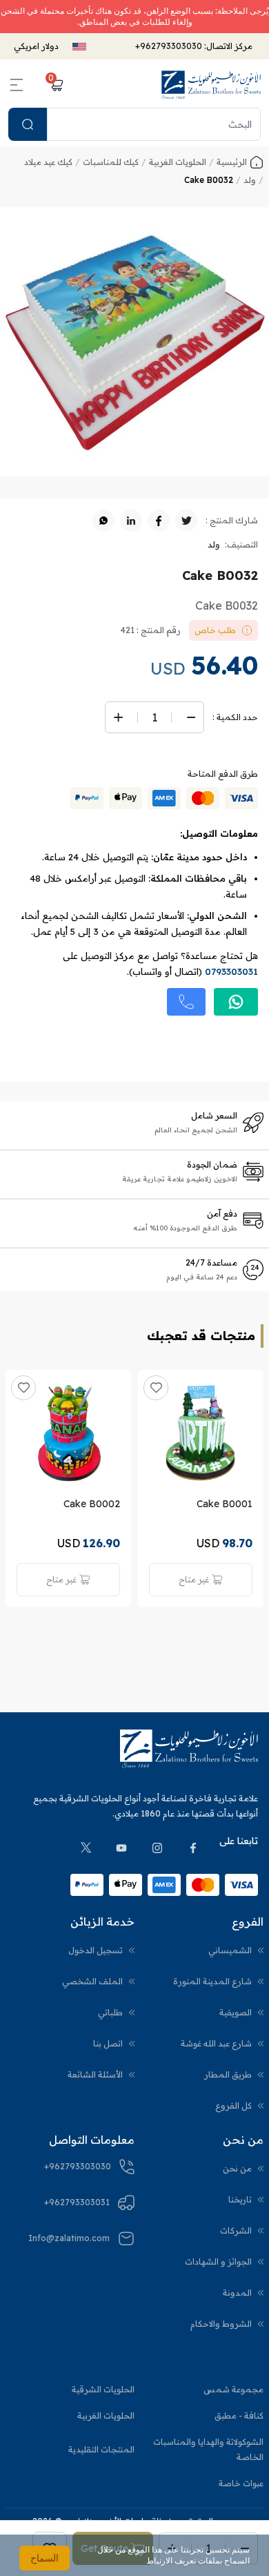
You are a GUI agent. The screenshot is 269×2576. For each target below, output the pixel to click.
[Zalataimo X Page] (86, 1848)
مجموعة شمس (233, 2389)
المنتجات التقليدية (101, 2449)
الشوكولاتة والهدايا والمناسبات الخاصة (208, 2449)
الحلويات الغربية (106, 2415)
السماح (44, 2558)
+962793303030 (169, 46)
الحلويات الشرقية (103, 2389)
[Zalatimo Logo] (211, 85)
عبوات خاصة (241, 2483)
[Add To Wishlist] (156, 1388)
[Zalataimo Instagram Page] (157, 1848)
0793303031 (231, 971)
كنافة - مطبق (239, 2415)
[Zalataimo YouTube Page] (121, 1848)
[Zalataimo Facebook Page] (193, 1848)
